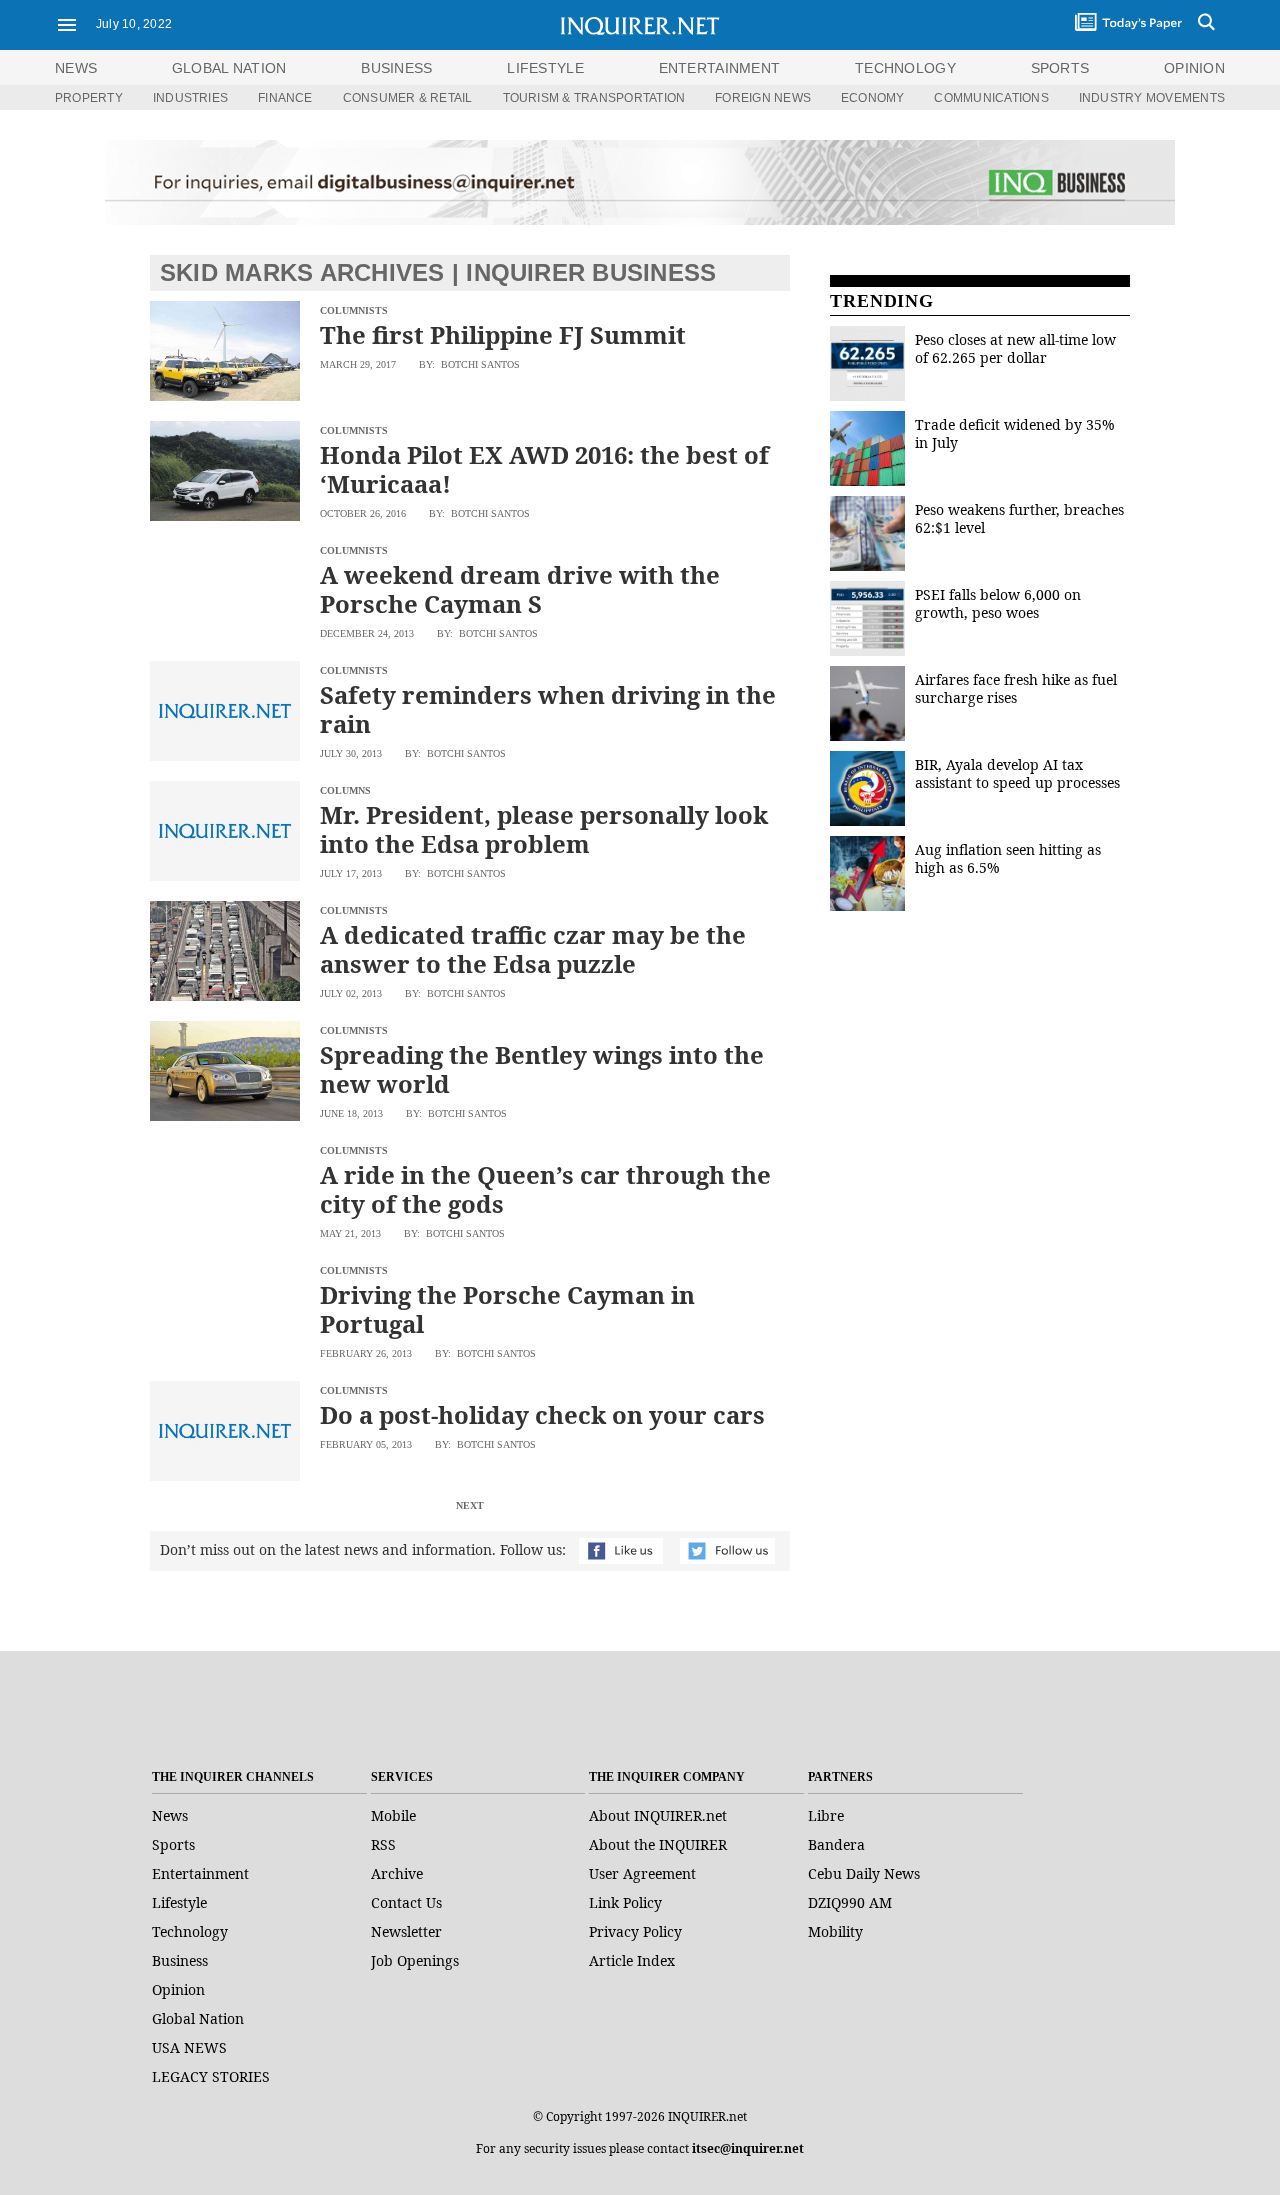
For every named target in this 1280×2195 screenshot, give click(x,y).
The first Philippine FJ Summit (503, 334)
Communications (991, 98)
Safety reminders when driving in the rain (548, 709)
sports (1060, 68)
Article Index (632, 1960)
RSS (383, 1844)
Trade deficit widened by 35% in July (1015, 433)
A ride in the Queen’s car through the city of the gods (545, 1189)
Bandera (836, 1844)
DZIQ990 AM (850, 1902)
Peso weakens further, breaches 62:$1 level (1019, 518)
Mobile (393, 1815)
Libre (826, 1815)
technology (905, 68)
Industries (190, 98)
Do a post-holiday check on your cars (542, 1414)
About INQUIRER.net (658, 1815)
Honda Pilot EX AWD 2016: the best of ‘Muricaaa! (544, 469)
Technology (190, 1931)
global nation (229, 68)
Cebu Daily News (864, 1873)
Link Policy (625, 1902)
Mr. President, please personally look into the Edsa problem (544, 829)
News (76, 68)
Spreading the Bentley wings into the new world (542, 1069)
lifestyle (545, 68)
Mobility (835, 1931)
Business (180, 1960)
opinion (1194, 68)
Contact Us (406, 1902)
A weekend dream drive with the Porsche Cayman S (520, 589)
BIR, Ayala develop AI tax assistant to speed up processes (1017, 773)
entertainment (720, 68)
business (396, 68)
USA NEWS (189, 2047)
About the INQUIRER (658, 1844)
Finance (285, 98)
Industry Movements (1152, 98)
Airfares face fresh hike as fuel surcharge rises (1016, 688)
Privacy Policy (635, 1931)
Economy (873, 98)
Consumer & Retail (408, 98)
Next (470, 1505)
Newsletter (406, 1931)
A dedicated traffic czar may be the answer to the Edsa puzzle (533, 949)
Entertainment (200, 1873)
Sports (173, 1844)
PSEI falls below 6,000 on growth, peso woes (998, 603)
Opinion (178, 1989)
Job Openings (415, 1960)
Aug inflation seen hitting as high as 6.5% (1008, 858)
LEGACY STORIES (211, 2076)
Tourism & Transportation (594, 98)
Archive (397, 1873)
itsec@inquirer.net (748, 2148)
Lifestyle (179, 1902)
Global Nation (198, 2018)
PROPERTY (89, 98)
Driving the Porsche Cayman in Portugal (507, 1309)
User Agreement (642, 1873)
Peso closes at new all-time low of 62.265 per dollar (1015, 348)
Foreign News (763, 98)
